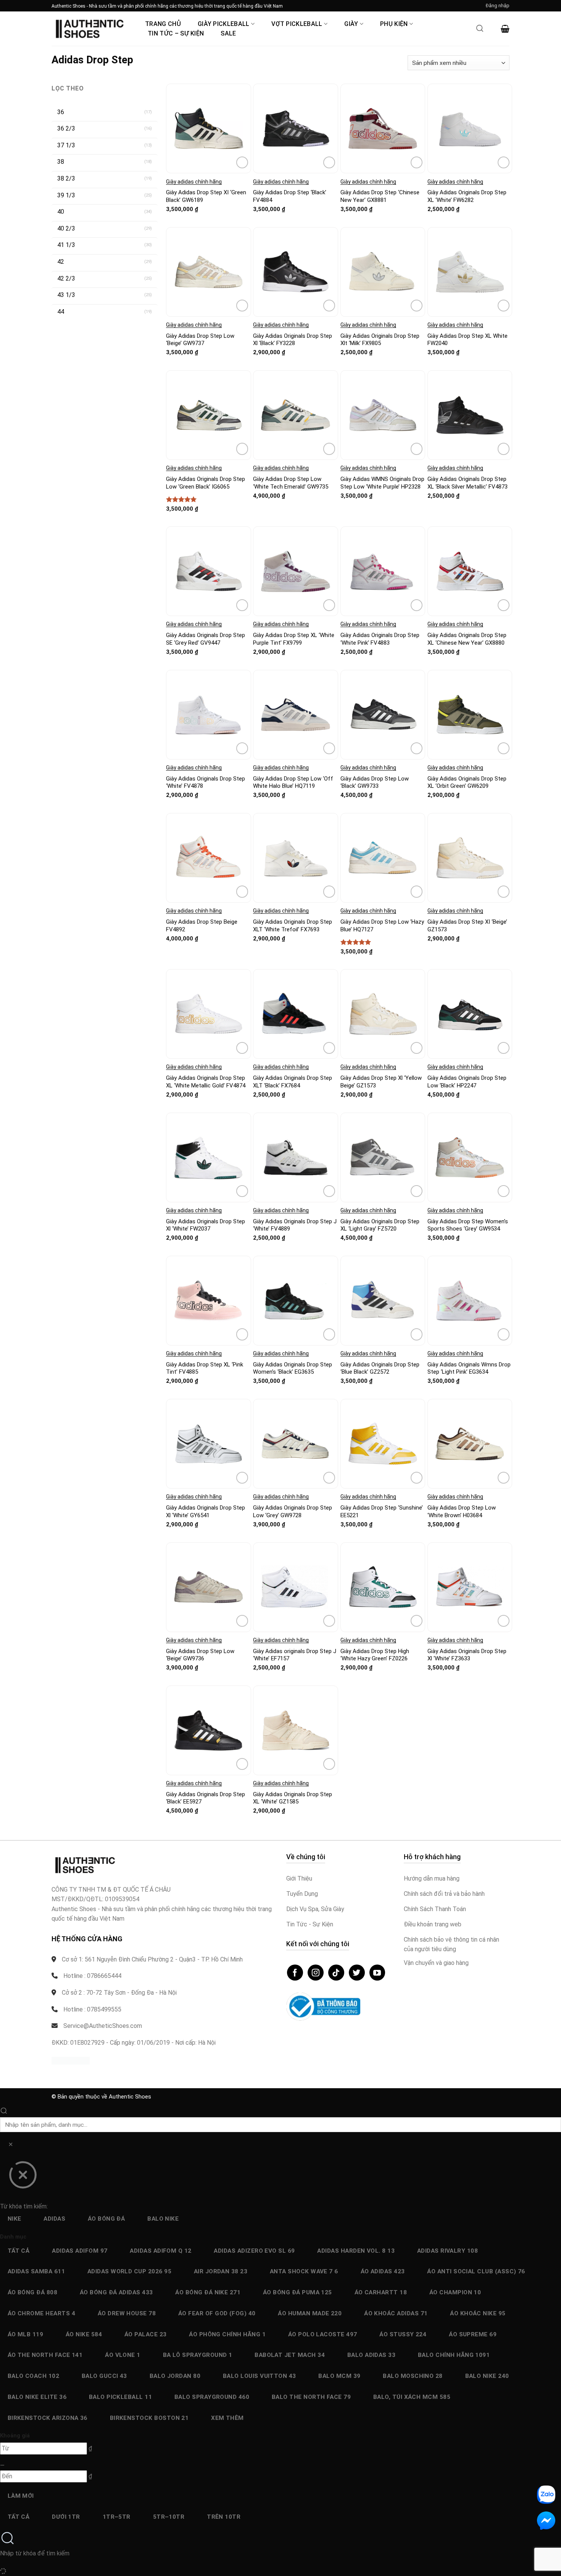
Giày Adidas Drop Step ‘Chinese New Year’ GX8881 (380, 196)
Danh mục (13, 2237)
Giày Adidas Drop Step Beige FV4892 (202, 926)
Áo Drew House (127, 2313)
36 (61, 112)
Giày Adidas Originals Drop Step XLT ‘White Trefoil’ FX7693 (293, 926)
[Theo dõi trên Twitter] (357, 1973)
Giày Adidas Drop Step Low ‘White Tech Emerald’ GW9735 (291, 483)
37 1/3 (66, 145)
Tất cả (19, 2251)
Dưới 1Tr (66, 2517)
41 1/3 (66, 245)
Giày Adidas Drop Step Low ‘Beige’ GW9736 (200, 1655)
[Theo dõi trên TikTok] (336, 1973)
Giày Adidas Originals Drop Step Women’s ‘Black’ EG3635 (293, 1368)
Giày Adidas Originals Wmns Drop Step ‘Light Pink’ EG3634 (469, 1368)
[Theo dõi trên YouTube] (377, 1973)
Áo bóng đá (106, 2219)
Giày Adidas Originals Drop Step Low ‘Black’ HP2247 (467, 1082)
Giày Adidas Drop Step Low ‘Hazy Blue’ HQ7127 (382, 926)
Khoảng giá (15, 2436)
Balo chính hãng (454, 2355)
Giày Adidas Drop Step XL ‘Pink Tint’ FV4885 (205, 1368)
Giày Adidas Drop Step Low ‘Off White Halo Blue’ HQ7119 (293, 782)
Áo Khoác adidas (396, 2313)
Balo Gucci (104, 2376)
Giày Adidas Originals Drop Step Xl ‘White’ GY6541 (206, 1511)
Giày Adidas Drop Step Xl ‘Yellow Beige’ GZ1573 (381, 1082)
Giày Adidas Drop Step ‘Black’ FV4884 (290, 196)
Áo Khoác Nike (478, 2313)
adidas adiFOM (80, 2251)
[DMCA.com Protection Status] (71, 2060)
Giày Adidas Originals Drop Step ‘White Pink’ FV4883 (380, 639)
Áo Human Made (310, 2313)
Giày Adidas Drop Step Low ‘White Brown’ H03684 (462, 1511)
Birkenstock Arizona (48, 2418)
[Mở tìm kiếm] (480, 31)
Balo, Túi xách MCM (412, 2397)
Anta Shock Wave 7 (304, 2271)
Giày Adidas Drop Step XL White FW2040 (468, 340)
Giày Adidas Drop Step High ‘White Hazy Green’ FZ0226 (375, 1655)
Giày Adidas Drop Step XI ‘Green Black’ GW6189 (206, 196)
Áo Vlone (123, 2355)
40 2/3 (66, 228)
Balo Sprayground (212, 2397)
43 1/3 (66, 295)
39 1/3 (66, 195)
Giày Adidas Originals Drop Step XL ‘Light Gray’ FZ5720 (380, 1225)
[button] (498, 6)
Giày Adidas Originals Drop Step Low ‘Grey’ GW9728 (293, 1511)
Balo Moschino (413, 2376)
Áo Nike (84, 2334)
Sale (228, 33)
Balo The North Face (311, 2397)
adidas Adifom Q (160, 2251)
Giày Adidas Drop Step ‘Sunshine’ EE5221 (382, 1511)
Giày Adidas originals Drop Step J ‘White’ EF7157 (295, 1655)
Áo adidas (383, 2271)
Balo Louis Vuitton (260, 2376)
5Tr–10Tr (169, 2517)
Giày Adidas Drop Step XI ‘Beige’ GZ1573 (467, 926)
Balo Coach (34, 2376)
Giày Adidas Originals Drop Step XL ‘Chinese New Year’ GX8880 (467, 639)
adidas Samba (36, 2271)
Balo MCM (339, 2376)
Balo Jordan (175, 2376)
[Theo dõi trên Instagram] (316, 1973)
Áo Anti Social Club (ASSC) (476, 2271)
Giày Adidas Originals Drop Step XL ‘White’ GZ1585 (293, 1798)
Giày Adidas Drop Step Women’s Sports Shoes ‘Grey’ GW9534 (468, 1225)
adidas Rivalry (447, 2251)
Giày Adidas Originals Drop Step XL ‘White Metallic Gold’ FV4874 (206, 1082)
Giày (351, 24)
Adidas (54, 2219)
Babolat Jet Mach (290, 2355)
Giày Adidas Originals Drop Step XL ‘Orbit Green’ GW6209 (467, 782)
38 (61, 162)
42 (61, 262)
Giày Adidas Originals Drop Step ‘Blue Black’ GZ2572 (380, 1368)
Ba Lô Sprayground (198, 2355)
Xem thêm (227, 2418)
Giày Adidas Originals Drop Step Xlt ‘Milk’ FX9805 (380, 340)
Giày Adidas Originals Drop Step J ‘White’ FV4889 (295, 1225)
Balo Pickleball (120, 2397)
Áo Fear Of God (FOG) (217, 2313)
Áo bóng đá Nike (208, 2292)
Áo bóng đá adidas (116, 2292)
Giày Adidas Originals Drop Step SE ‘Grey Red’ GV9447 (206, 639)
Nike (15, 2219)
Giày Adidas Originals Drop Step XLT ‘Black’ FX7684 (293, 1082)
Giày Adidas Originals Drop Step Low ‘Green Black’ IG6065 (206, 483)
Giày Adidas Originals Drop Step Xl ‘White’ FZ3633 (467, 1655)
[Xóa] (10, 2146)
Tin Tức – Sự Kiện (176, 33)
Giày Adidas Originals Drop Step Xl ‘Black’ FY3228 (293, 340)
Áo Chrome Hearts (41, 2313)
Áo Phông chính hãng (227, 2334)
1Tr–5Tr (117, 2517)
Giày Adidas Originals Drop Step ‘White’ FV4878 (206, 782)
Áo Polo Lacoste (323, 2334)
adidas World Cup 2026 (129, 2271)
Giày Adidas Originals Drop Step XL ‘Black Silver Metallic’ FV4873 (468, 483)
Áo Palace (146, 2334)
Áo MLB (26, 2334)
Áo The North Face (45, 2355)
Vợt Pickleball (297, 24)
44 (61, 312)
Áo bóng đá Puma (297, 2292)
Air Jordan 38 (221, 2271)
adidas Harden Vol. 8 (356, 2251)
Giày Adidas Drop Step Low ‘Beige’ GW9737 (200, 340)
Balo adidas (372, 2355)
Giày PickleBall (224, 24)
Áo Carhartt (381, 2292)
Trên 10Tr (224, 2517)
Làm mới (21, 2496)
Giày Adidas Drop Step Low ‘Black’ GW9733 (375, 782)
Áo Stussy (403, 2334)
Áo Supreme (473, 2334)
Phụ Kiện (394, 24)
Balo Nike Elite (37, 2397)
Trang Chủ (163, 24)
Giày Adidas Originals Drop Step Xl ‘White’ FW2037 (206, 1225)
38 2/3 (66, 178)
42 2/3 (66, 278)
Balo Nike (163, 2219)
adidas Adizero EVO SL (254, 2251)
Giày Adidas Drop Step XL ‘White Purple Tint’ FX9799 (294, 639)
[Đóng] (23, 2178)
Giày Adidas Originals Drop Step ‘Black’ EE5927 (206, 1798)
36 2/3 (66, 128)
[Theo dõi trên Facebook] (295, 1973)
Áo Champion (455, 2292)
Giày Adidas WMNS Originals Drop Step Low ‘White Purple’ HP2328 (382, 483)
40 (61, 212)
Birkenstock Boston (149, 2418)
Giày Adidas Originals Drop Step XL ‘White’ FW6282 (467, 196)
